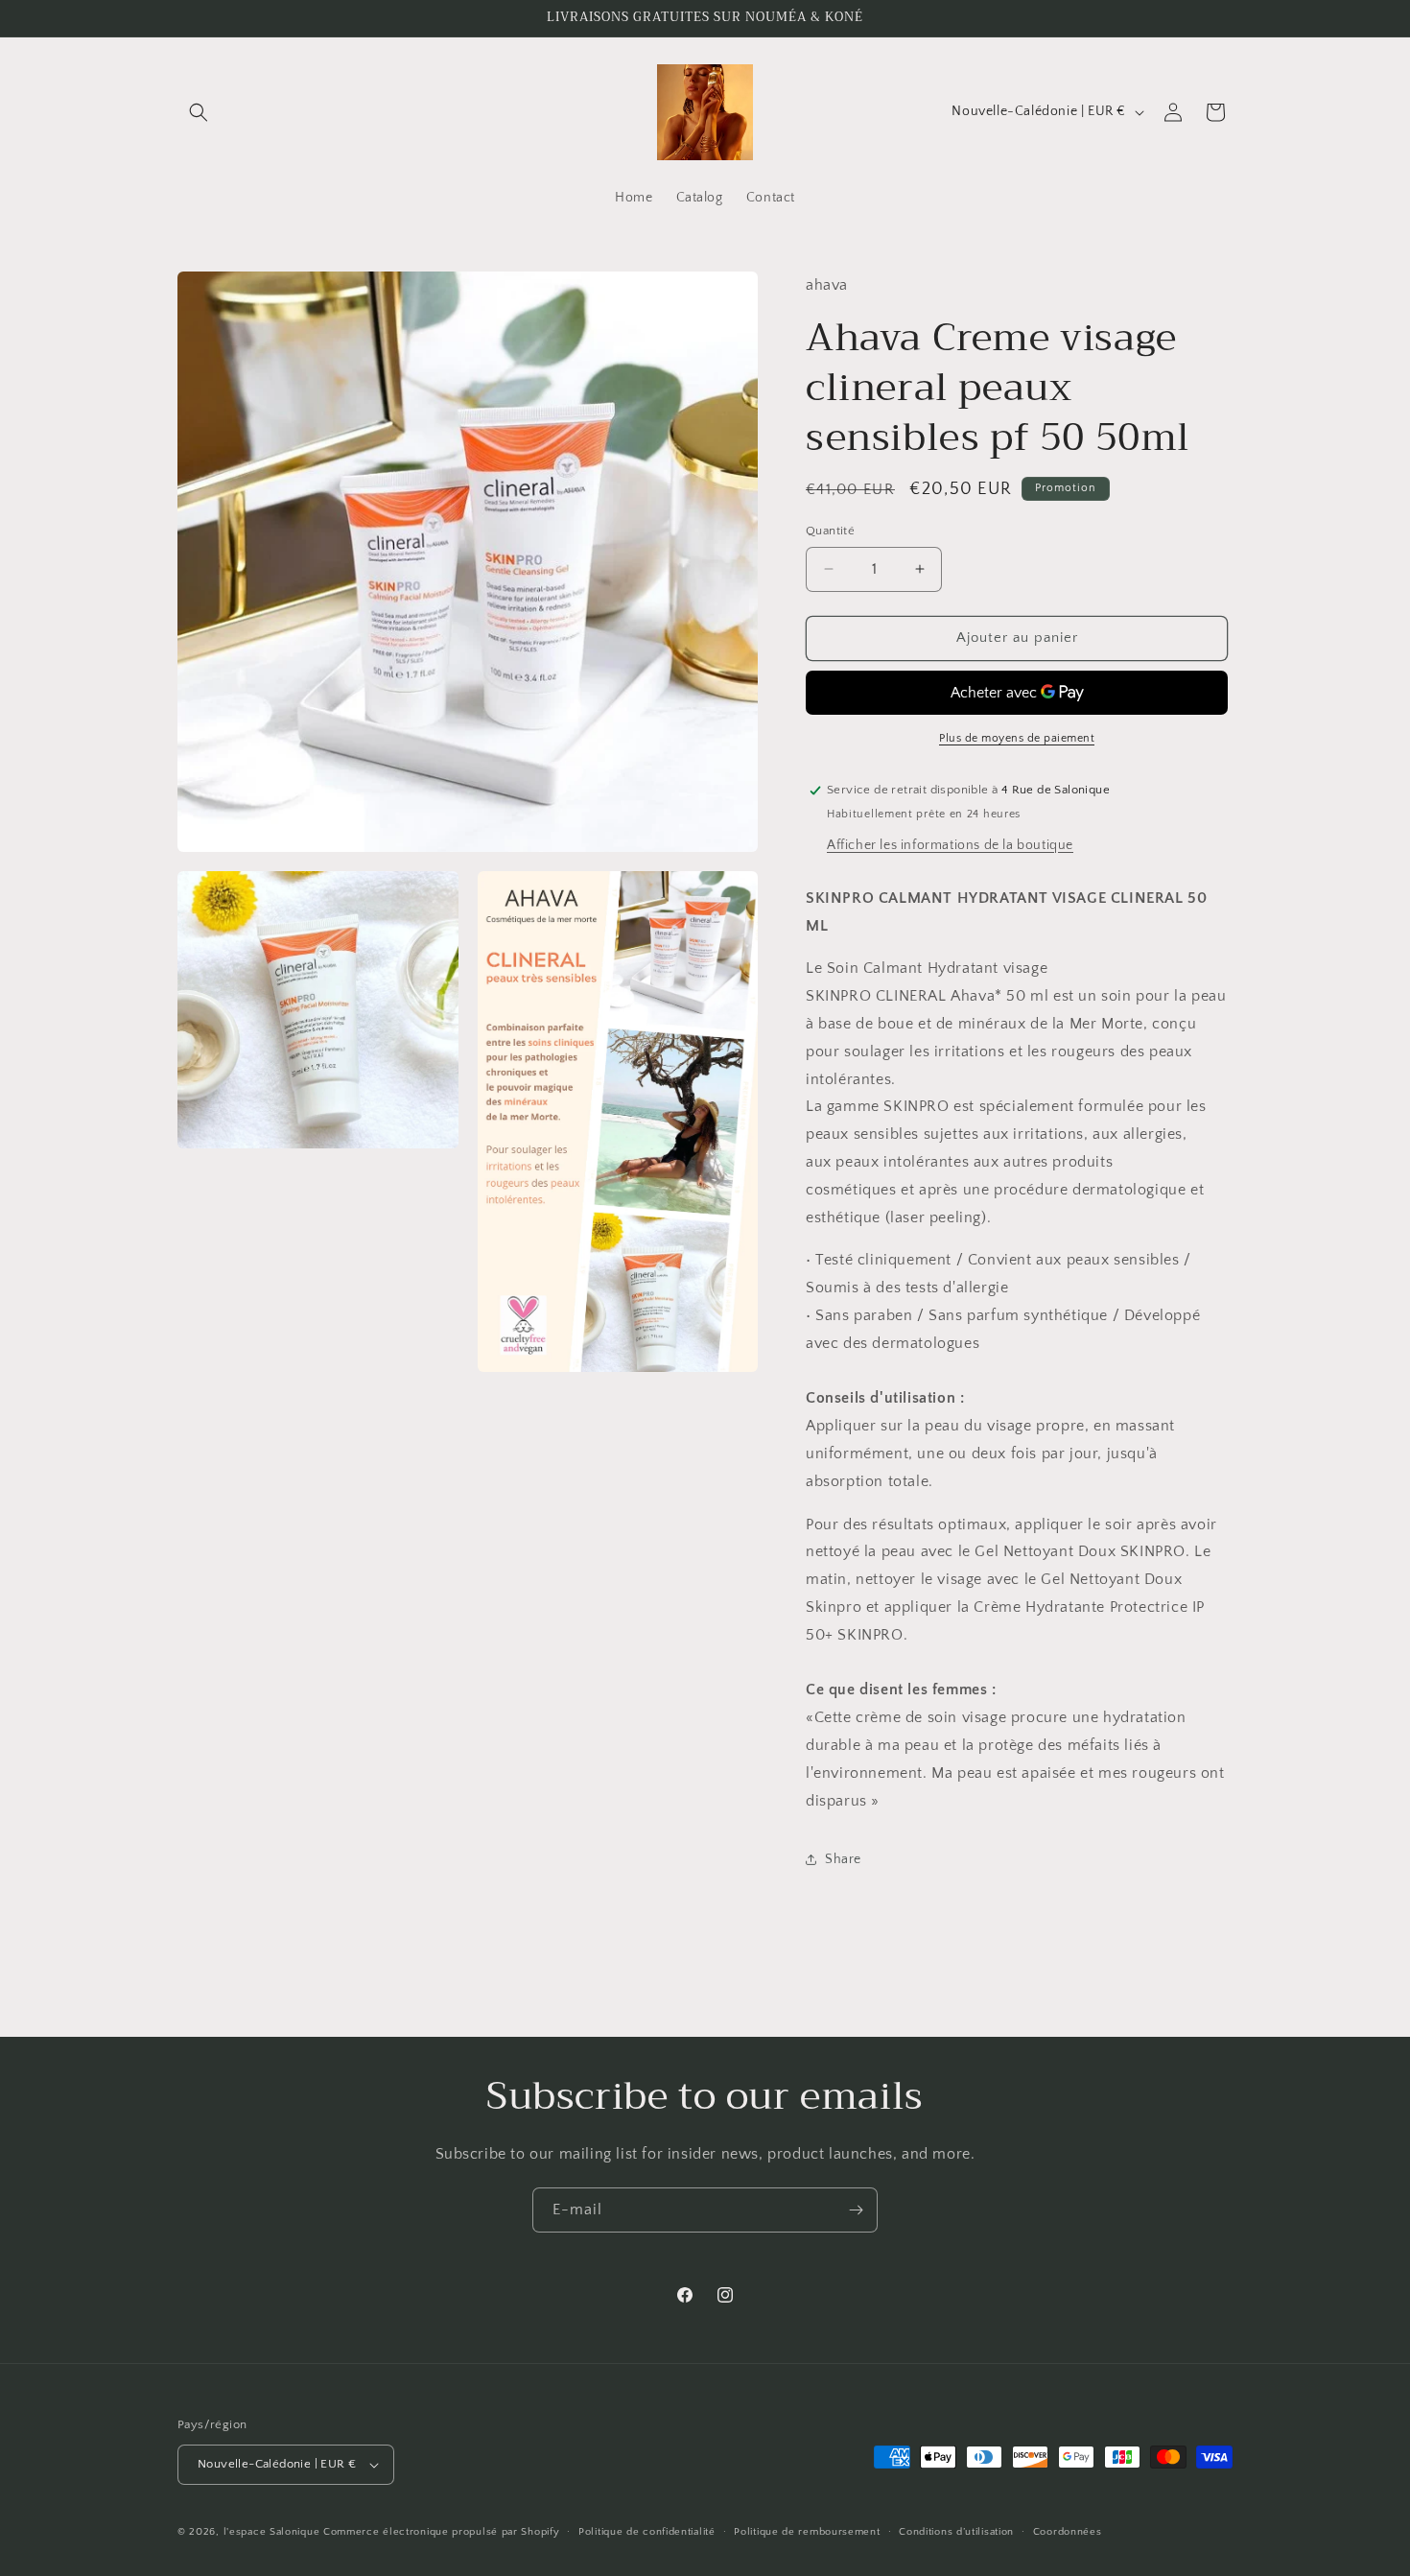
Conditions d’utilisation (956, 2532)
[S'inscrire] (856, 2210)
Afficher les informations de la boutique (950, 845)
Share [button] (843, 1859)
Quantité (830, 531)
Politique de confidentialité (647, 2532)
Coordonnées (1068, 2532)
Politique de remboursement (807, 2532)
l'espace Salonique (272, 2532)
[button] (199, 112)
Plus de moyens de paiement (1017, 738)
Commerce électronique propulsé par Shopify (441, 2532)
